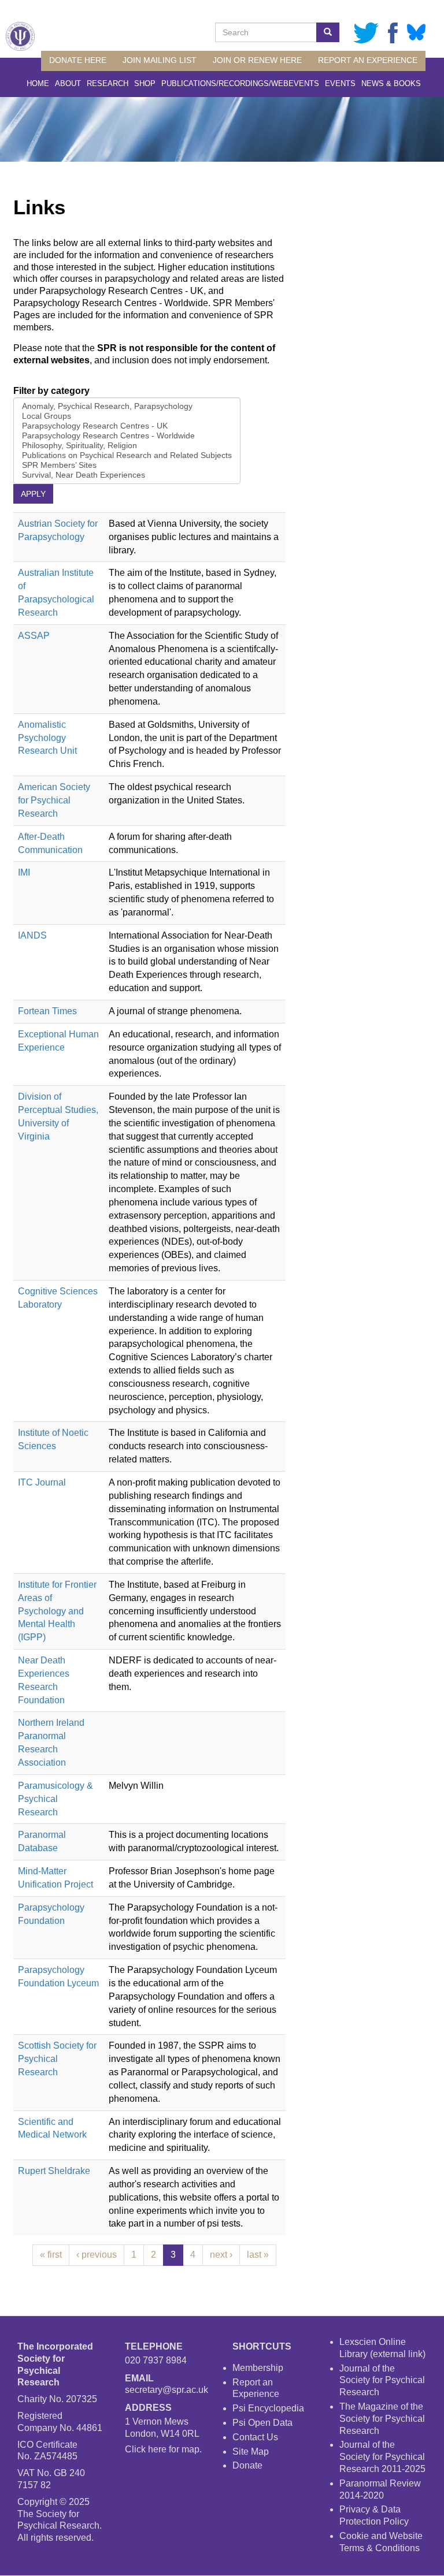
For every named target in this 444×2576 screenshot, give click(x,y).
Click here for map (162, 2449)
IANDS (32, 935)
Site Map (251, 2452)
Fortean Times (47, 1011)
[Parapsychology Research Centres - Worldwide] (127, 436)
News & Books (391, 83)
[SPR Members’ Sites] (127, 465)
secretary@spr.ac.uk (166, 2390)
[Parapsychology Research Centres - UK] (127, 426)
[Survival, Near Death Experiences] (127, 475)
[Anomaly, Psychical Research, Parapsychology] (127, 406)
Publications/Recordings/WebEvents (240, 83)
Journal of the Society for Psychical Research (382, 2380)
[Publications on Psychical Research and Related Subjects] (127, 455)
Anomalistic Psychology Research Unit (47, 738)
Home (38, 83)
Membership (258, 2368)
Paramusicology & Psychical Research (55, 1799)
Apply (33, 494)
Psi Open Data (262, 2423)
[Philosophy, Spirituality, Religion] (127, 446)
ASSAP (34, 636)
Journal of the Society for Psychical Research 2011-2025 (382, 2457)
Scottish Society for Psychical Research (57, 2059)
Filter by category (51, 391)
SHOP (145, 83)
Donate (247, 2465)
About (68, 83)
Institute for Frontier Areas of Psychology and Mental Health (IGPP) (57, 1611)
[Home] (20, 36)
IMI (24, 872)
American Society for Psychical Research (54, 800)
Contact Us (255, 2437)
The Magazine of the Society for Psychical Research (382, 2419)
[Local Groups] (127, 416)
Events (340, 83)
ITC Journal (42, 1482)
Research (108, 83)
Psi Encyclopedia (268, 2408)
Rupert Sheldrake (54, 2171)
